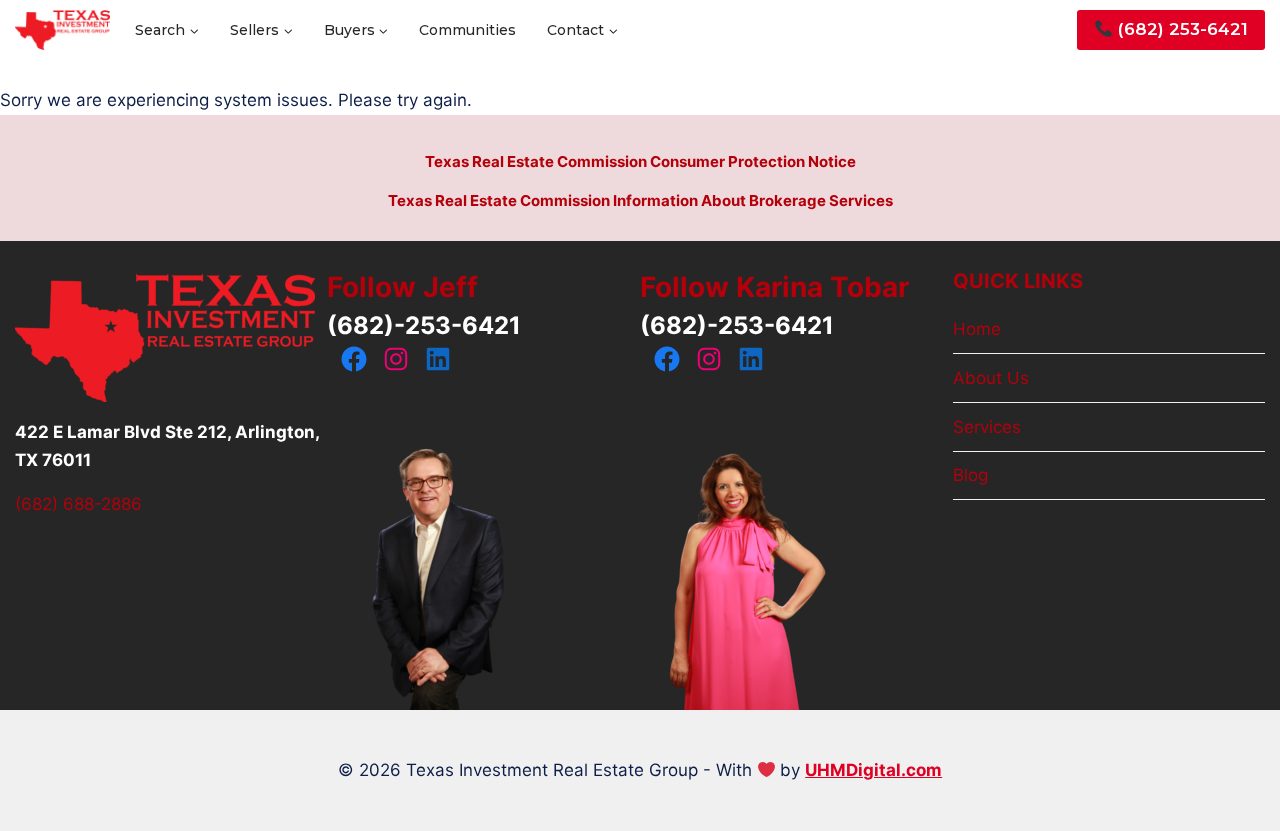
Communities (467, 30)
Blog (970, 475)
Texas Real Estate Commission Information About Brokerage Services (640, 200)
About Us (991, 378)
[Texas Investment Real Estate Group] (62, 30)
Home (977, 329)
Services (987, 427)
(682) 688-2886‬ (78, 504)
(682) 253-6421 (1180, 29)
